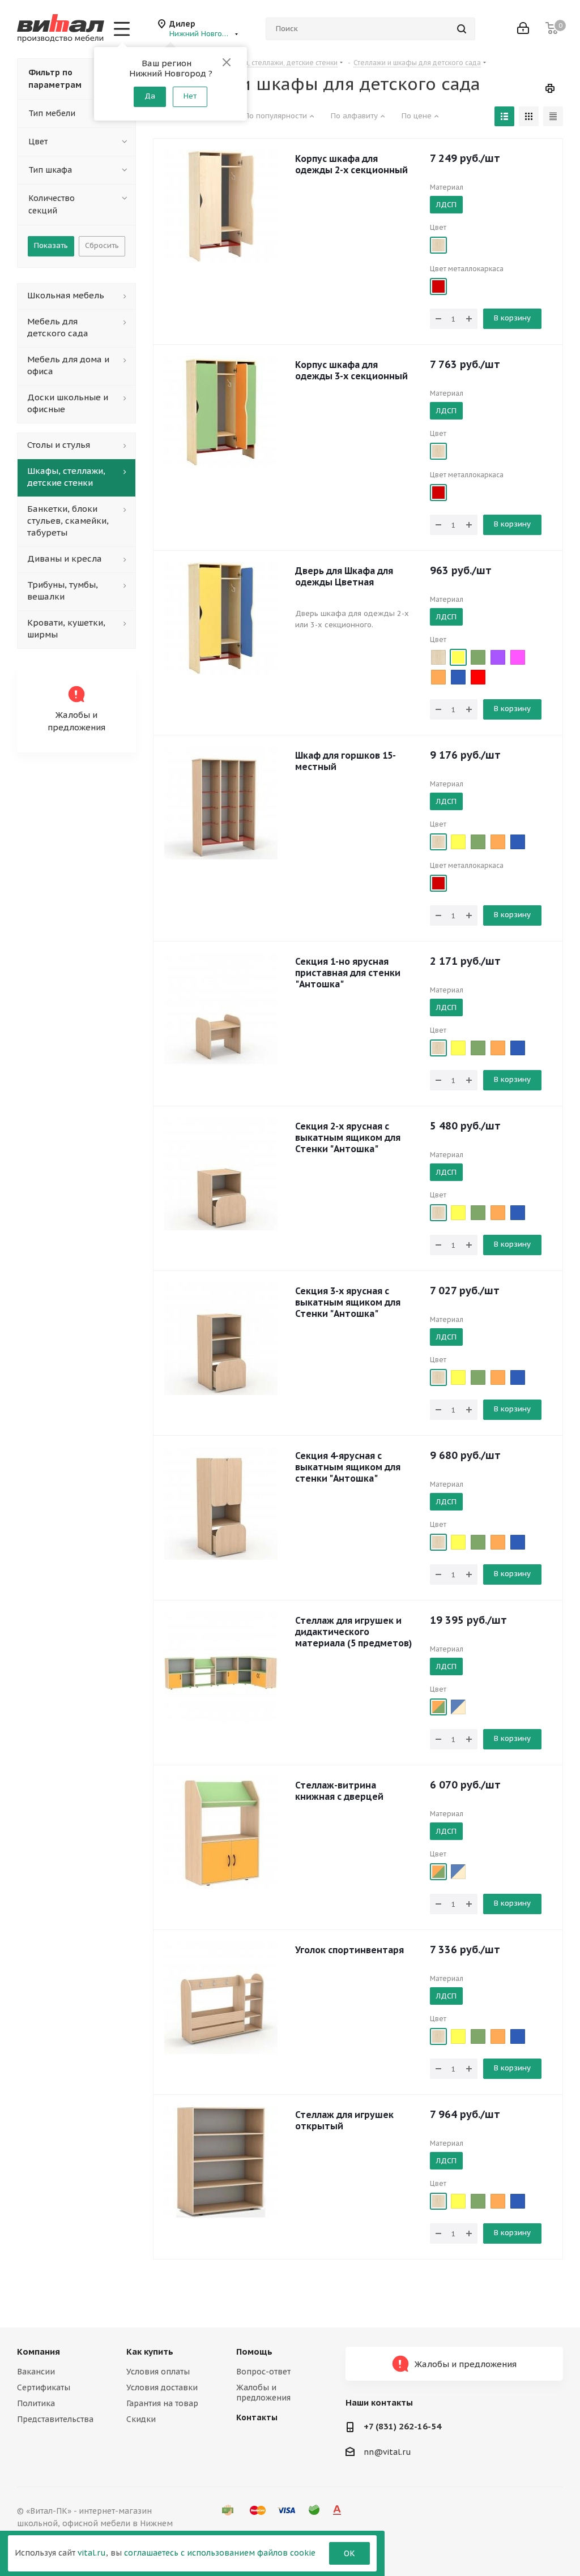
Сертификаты (44, 2387)
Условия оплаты (158, 2372)
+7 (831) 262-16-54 (402, 2426)
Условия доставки (162, 2387)
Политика (36, 2403)
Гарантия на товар (162, 2403)
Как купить (150, 2352)
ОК (349, 2553)
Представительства (55, 2419)
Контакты (257, 2417)
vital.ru (92, 2553)
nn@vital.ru (387, 2452)
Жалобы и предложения (263, 2393)
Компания (39, 2352)
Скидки (141, 2419)
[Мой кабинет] (523, 29)
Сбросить (102, 245)
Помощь (254, 2352)
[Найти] (462, 29)
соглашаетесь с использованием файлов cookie (220, 2553)
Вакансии (36, 2372)
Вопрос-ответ (263, 2372)
